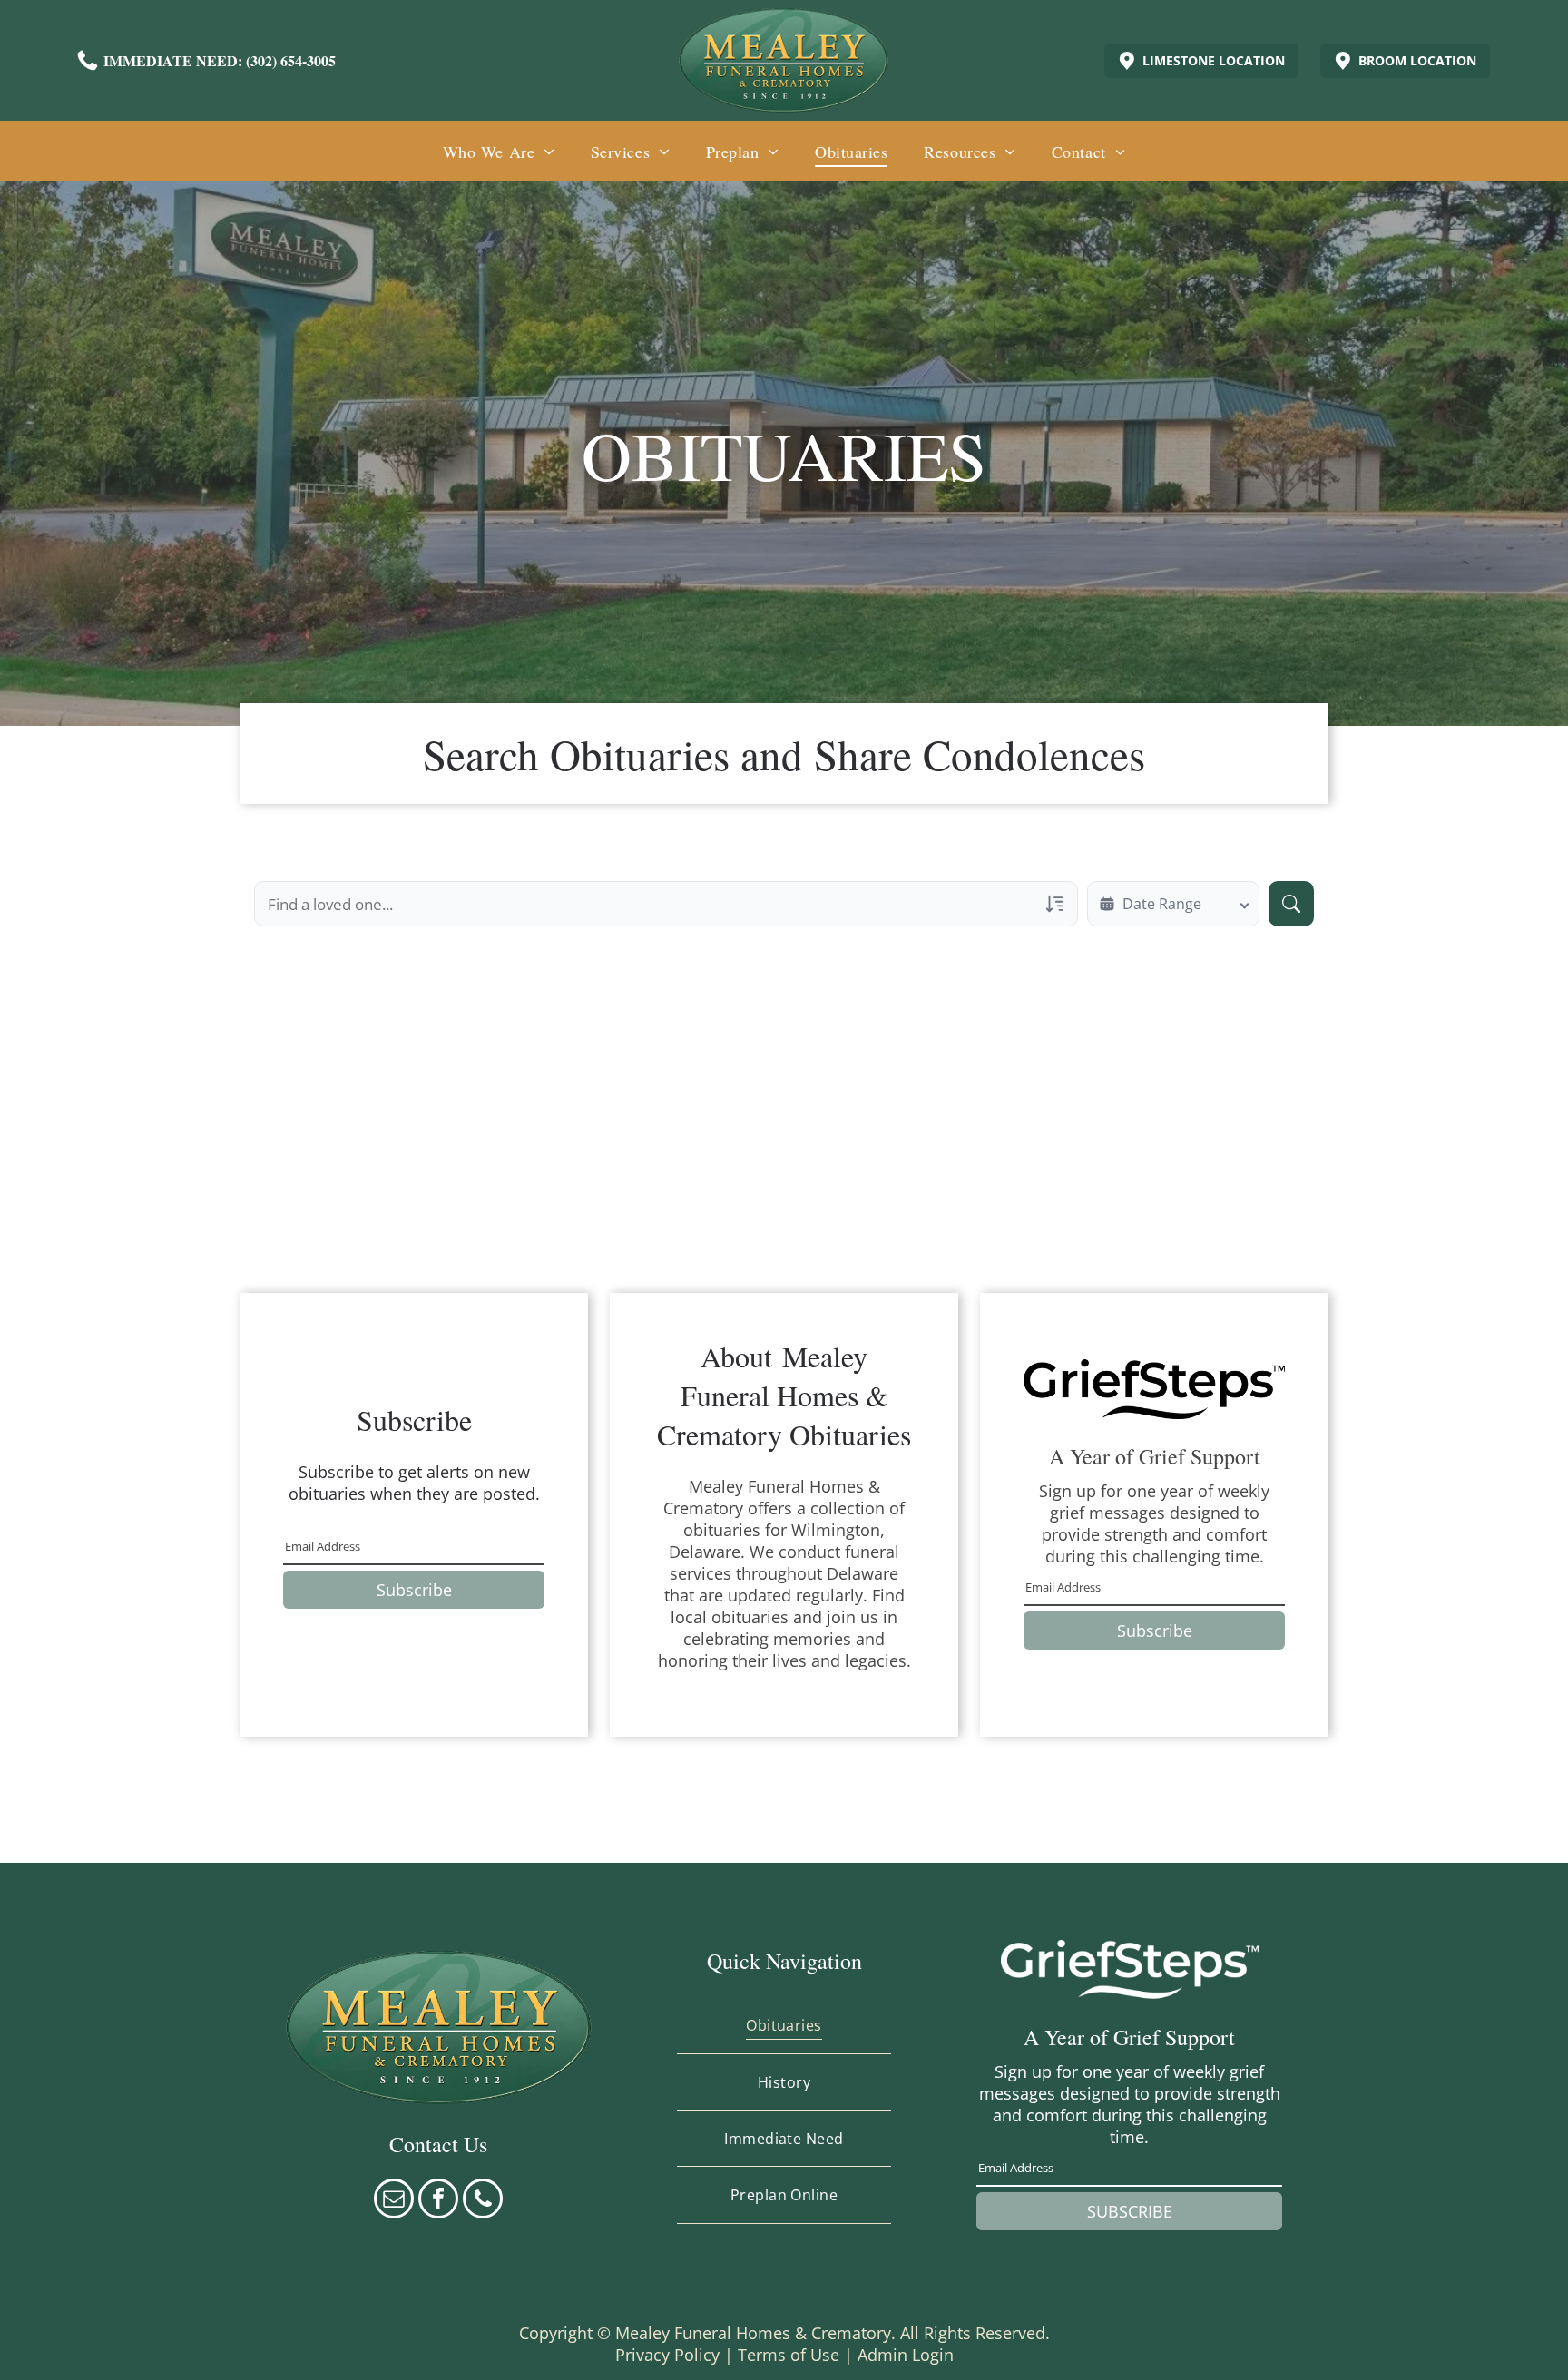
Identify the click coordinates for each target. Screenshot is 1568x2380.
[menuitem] (499, 151)
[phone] (483, 2201)
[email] (394, 2201)
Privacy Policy (667, 2355)
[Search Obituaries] (1291, 904)
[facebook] (438, 2201)
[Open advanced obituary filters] (1054, 904)
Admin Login (906, 2355)
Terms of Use (789, 2355)
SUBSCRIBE (1130, 2211)
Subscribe (414, 1590)
